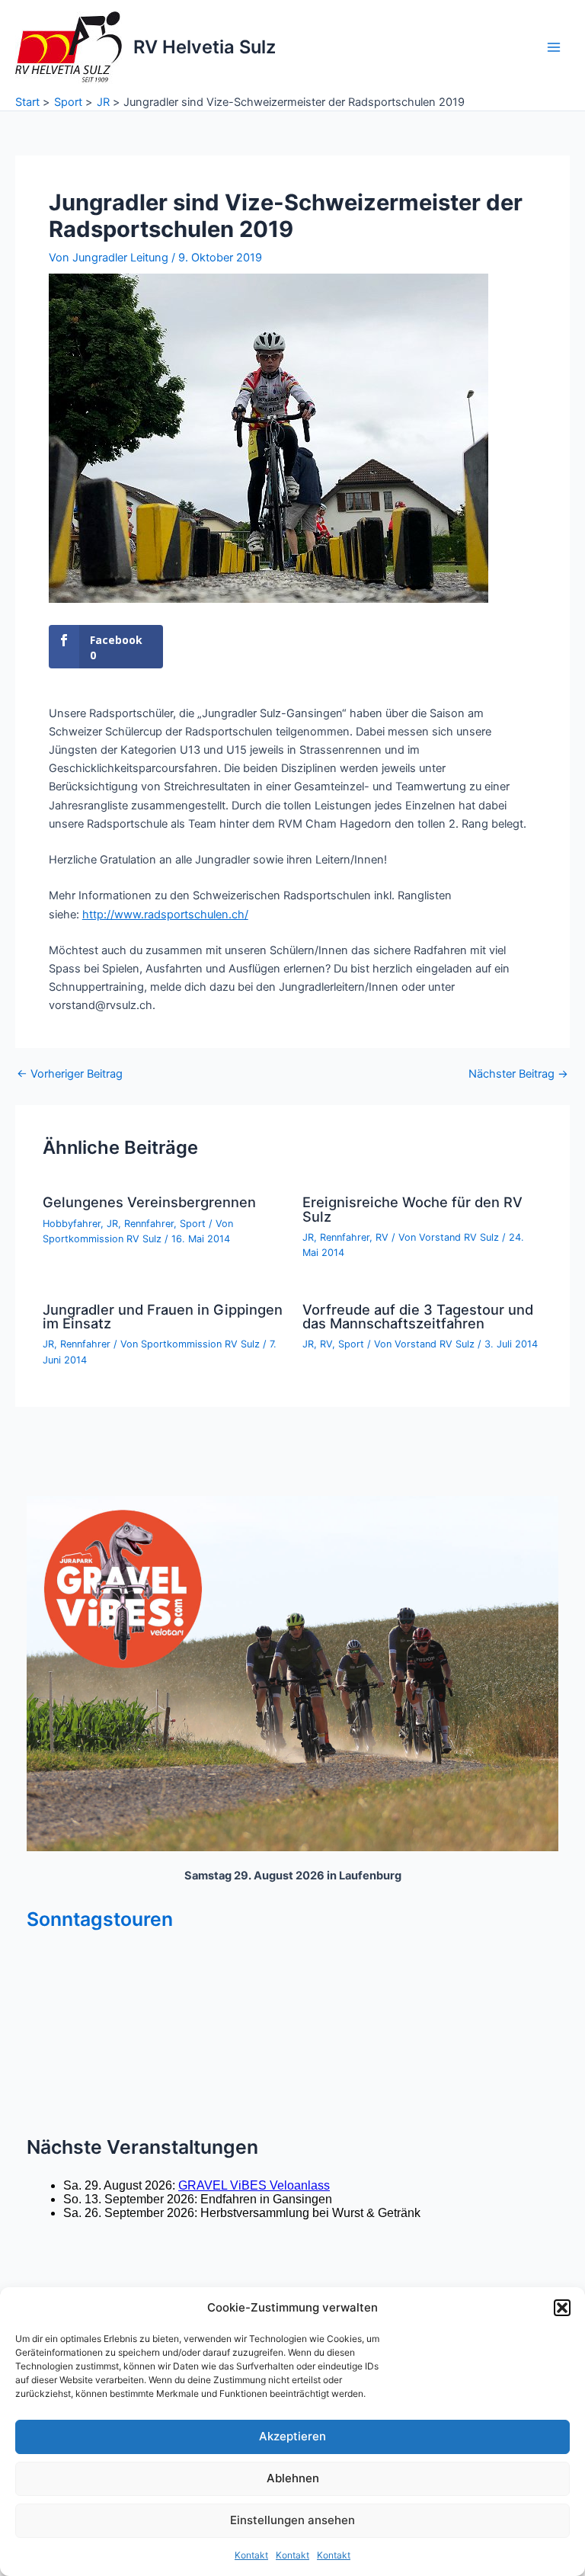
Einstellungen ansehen (292, 2520)
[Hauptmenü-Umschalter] (554, 47)
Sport (193, 1224)
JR (112, 1224)
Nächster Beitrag (518, 1074)
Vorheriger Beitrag (70, 1074)
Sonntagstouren (100, 1919)
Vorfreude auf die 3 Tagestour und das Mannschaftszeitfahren (418, 1316)
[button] (562, 2308)
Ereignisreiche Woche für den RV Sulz (412, 1209)
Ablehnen (293, 2478)
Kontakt (251, 2555)
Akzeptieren (292, 2436)
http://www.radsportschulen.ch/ (165, 915)
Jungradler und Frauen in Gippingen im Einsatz (163, 1316)
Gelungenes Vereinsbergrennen (149, 1202)
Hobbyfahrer (72, 1224)
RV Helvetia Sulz (205, 47)
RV (382, 1237)
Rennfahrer (149, 1224)
